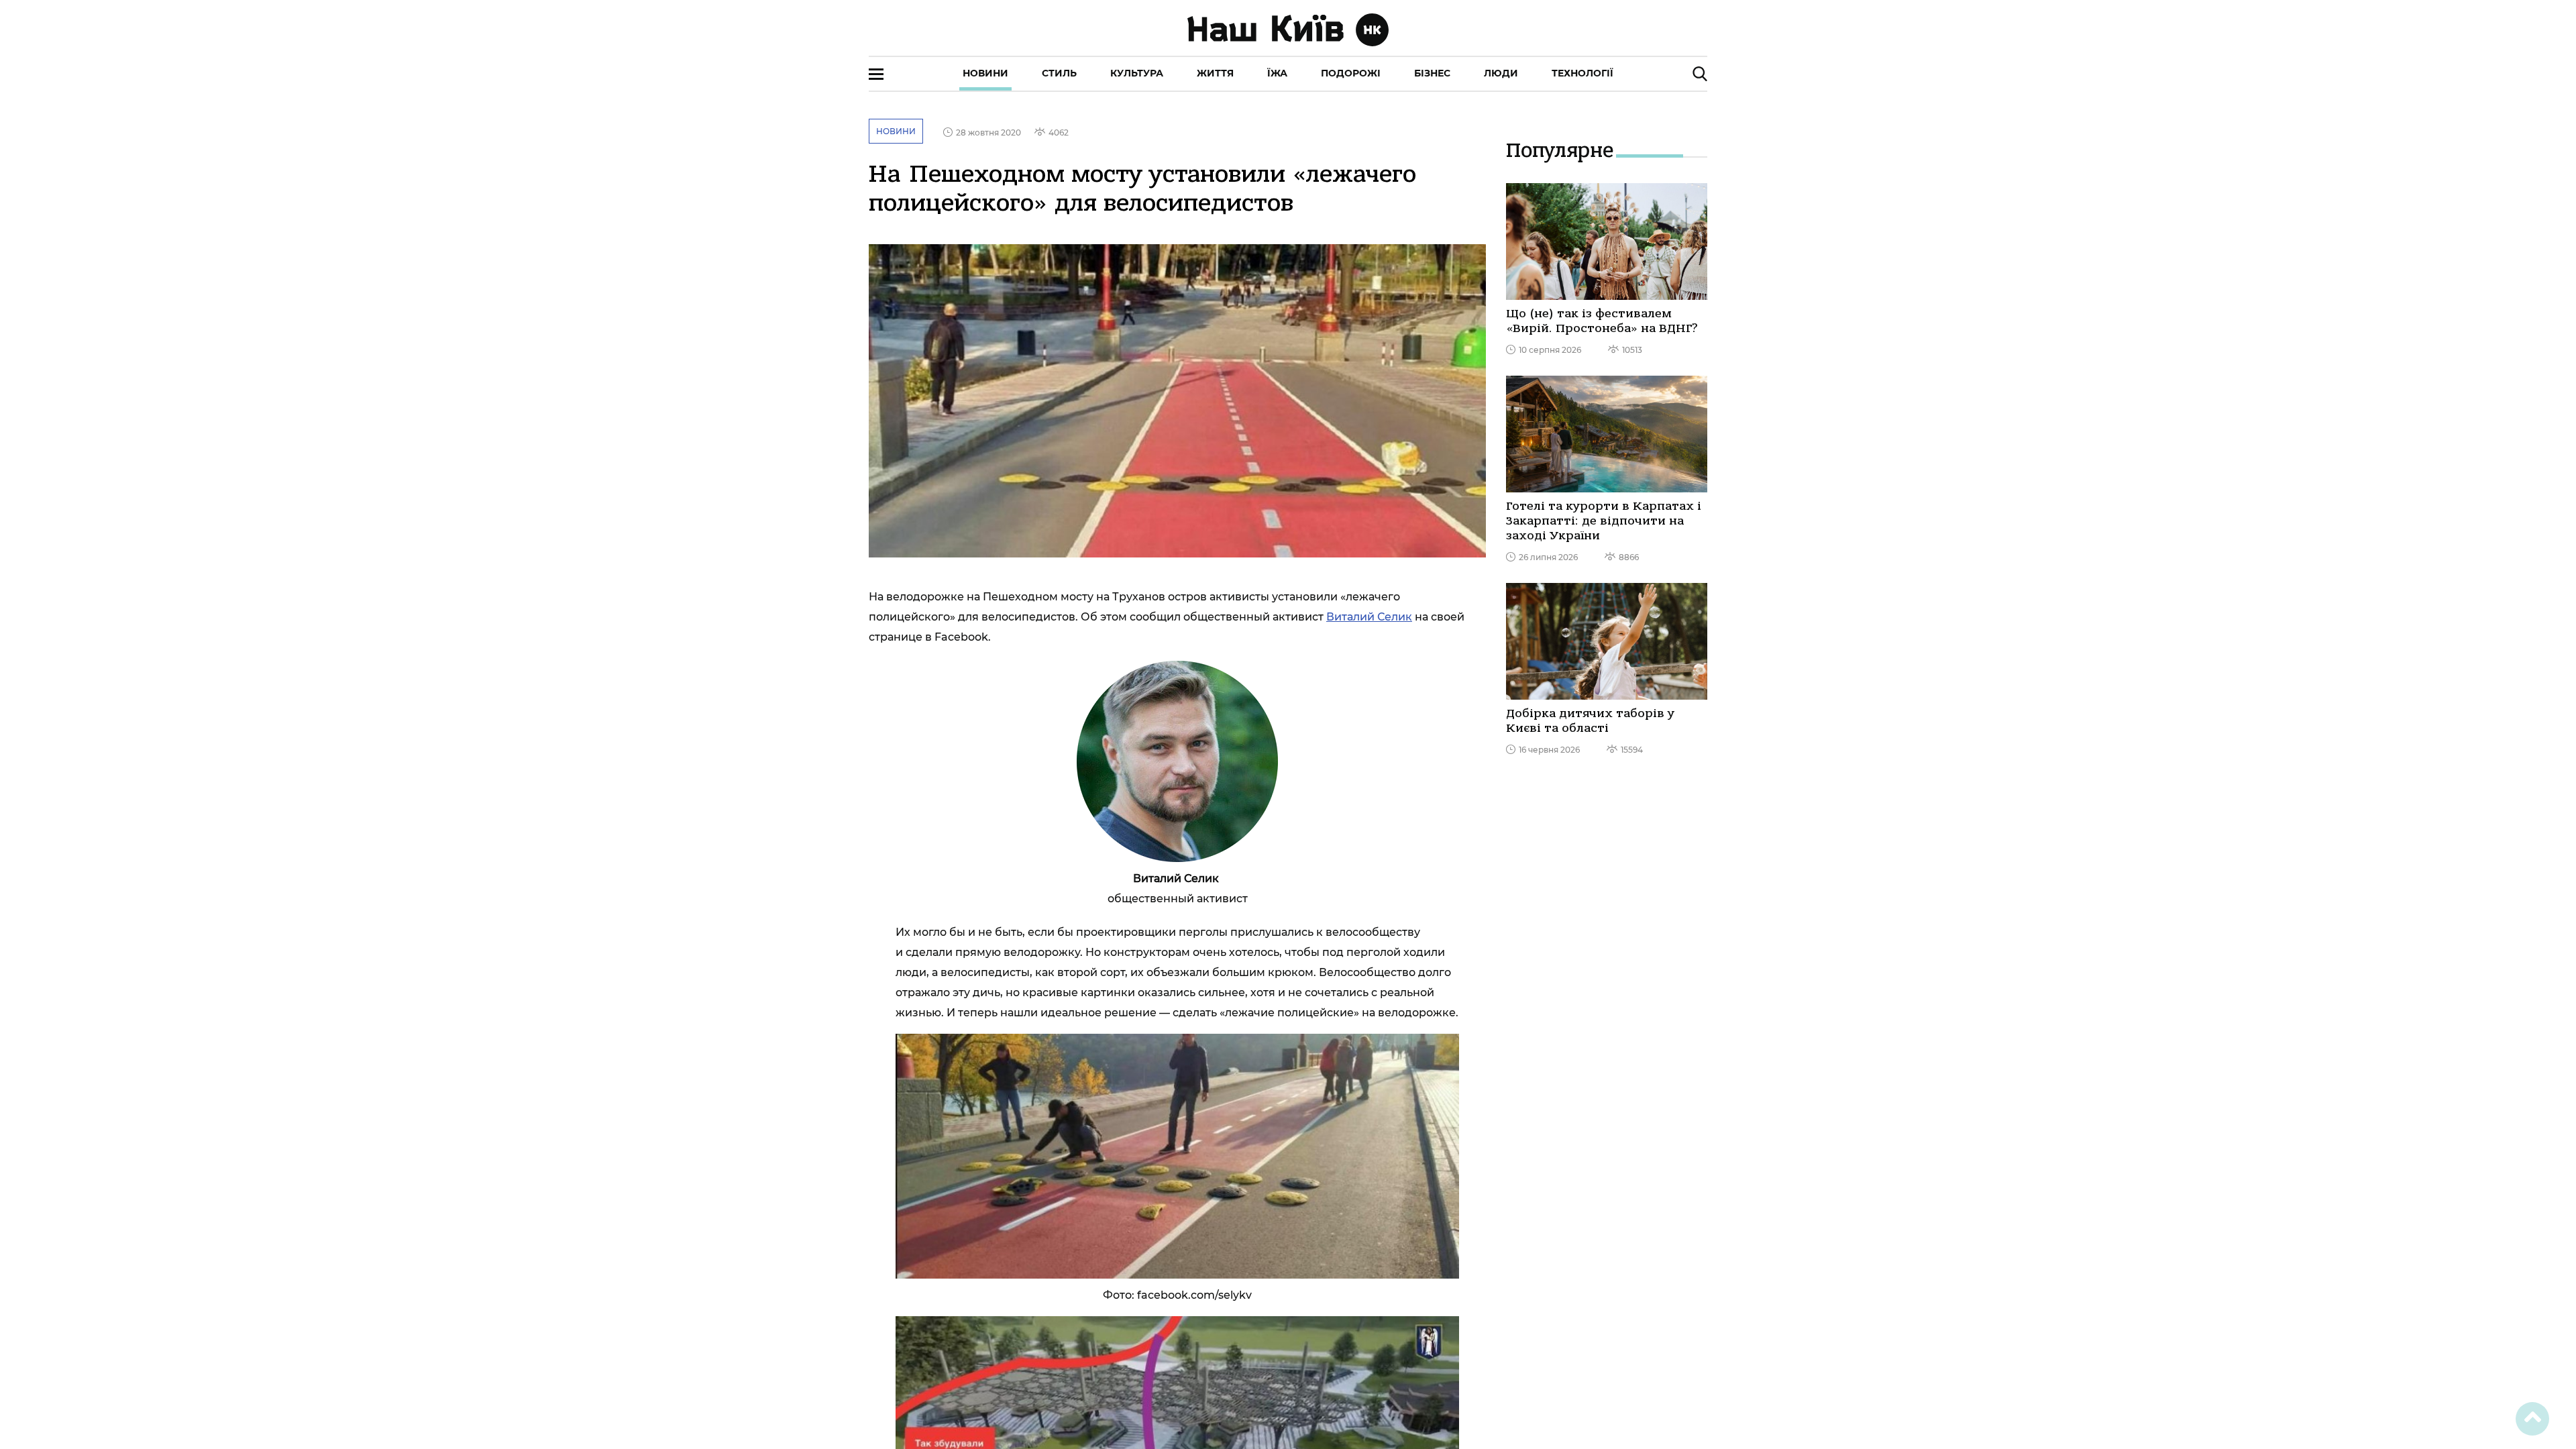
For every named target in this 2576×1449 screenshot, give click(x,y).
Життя (1215, 73)
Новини (985, 73)
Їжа (1277, 73)
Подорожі (1351, 73)
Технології (1582, 73)
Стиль (1059, 73)
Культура (1137, 73)
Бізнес (1432, 73)
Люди (1501, 73)
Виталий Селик (1369, 617)
